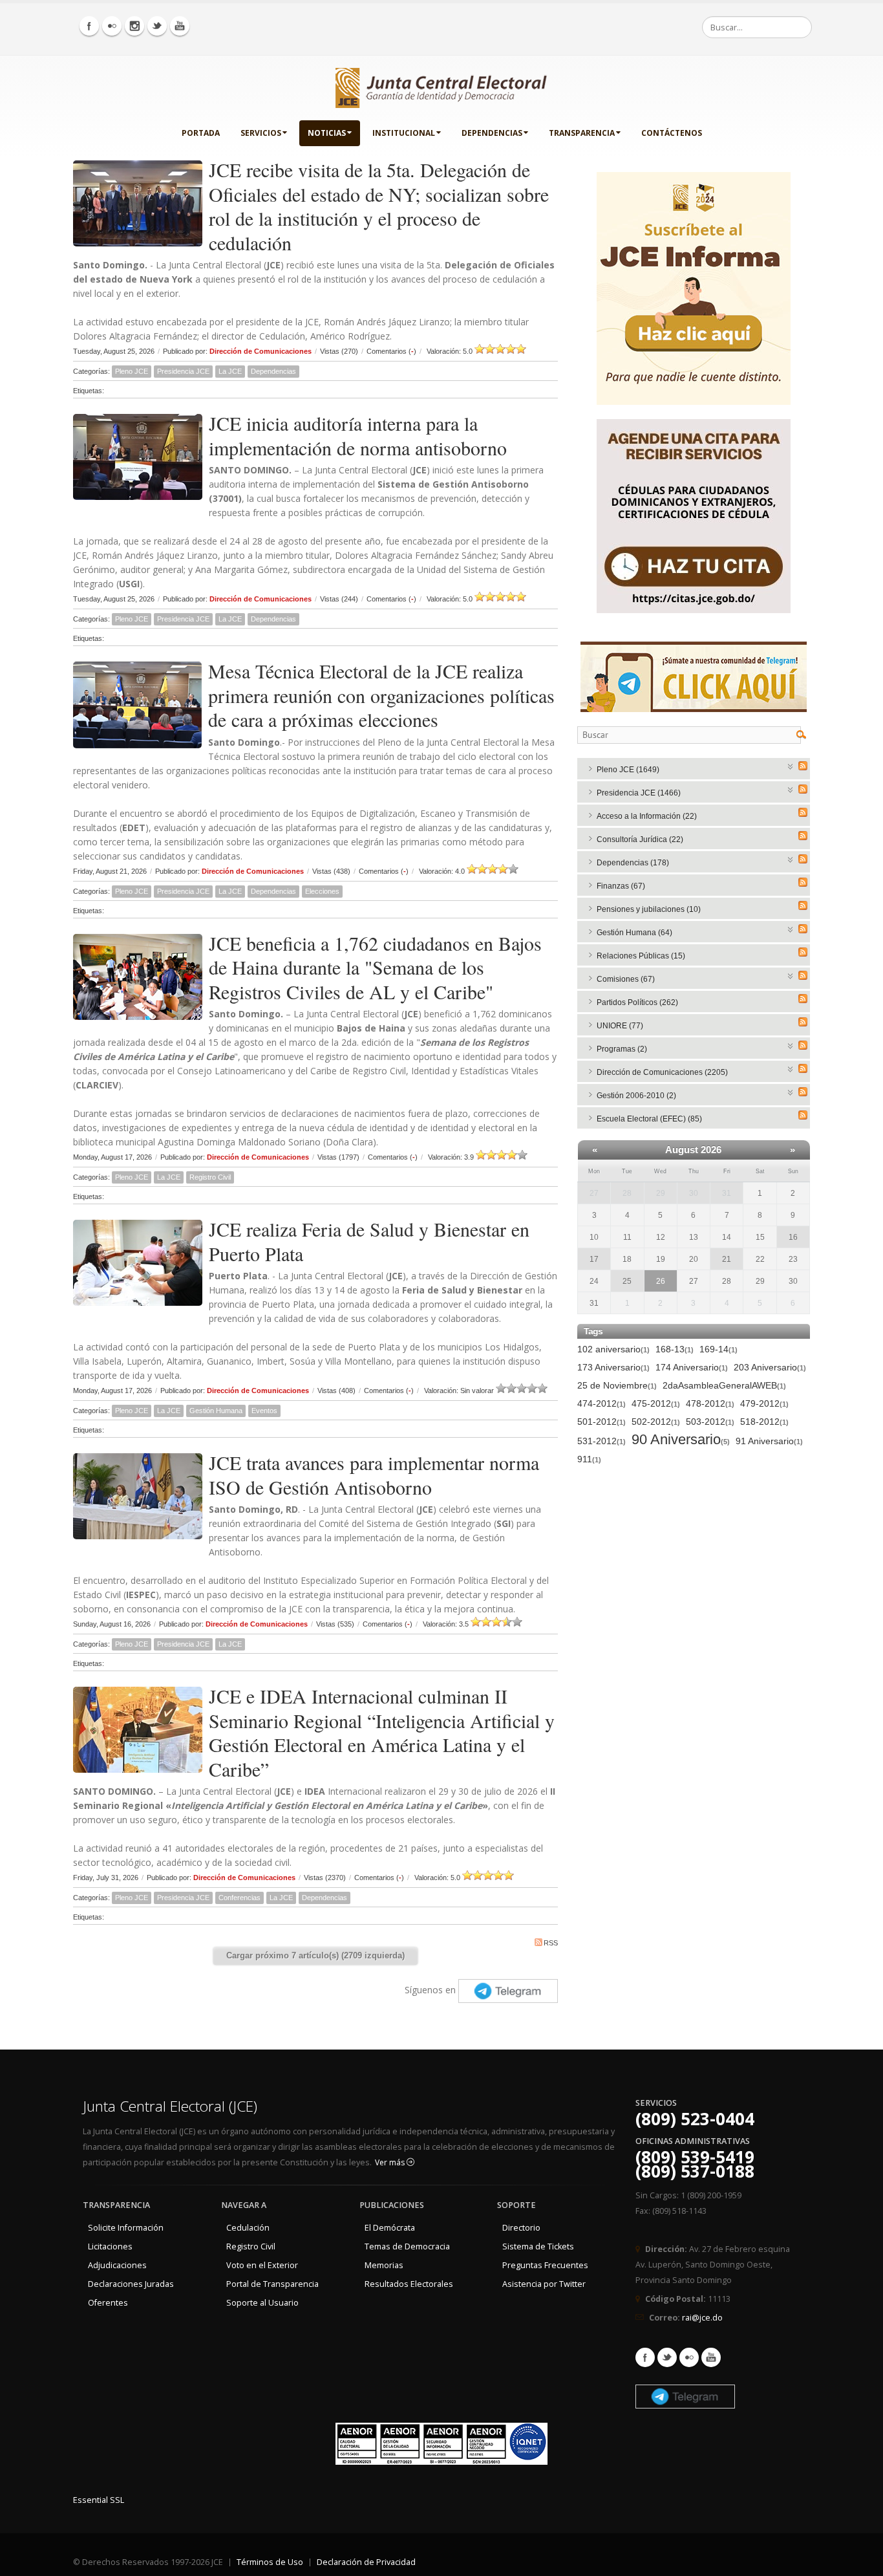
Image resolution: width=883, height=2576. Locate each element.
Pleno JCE (132, 371)
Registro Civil (210, 1177)
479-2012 (764, 1403)
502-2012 (656, 1422)
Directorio (521, 2228)
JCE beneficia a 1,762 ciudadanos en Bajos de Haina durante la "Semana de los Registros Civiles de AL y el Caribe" (375, 967)
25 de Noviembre (617, 1385)
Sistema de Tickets (538, 2246)
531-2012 (601, 1441)
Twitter (667, 2357)
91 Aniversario (769, 1441)
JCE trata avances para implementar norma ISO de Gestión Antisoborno (374, 1475)
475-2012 (656, 1403)
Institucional (404, 133)
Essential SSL (99, 2500)
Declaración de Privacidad (366, 2562)
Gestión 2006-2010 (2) (636, 1096)
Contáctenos (672, 133)
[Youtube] (180, 26)
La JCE (230, 371)
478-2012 (710, 1403)
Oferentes (108, 2303)
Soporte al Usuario (262, 2303)
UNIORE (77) (620, 1026)
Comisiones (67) (626, 979)
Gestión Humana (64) (634, 933)
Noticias (327, 133)
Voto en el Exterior (262, 2265)
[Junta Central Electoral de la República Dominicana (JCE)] (441, 85)
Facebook (645, 2357)
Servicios (261, 133)
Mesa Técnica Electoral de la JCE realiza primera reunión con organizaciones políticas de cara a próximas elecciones (381, 695)
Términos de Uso (270, 2562)
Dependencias (492, 133)
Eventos (264, 1411)
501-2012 (601, 1422)
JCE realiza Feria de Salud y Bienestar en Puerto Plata (369, 1241)
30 (694, 1193)
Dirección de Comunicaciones (261, 351)
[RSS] (803, 766)
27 (594, 1193)
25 (627, 1281)
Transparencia (582, 133)
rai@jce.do (702, 2318)
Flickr (689, 2357)
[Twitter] (157, 26)
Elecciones (322, 891)
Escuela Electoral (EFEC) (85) (649, 1119)
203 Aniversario (770, 1367)
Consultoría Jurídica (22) (640, 839)
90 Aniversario (681, 1440)
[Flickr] (112, 26)
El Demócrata (390, 2228)
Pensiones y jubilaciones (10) (649, 909)
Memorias (384, 2265)
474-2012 (601, 1403)
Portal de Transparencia (272, 2284)
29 (661, 1193)
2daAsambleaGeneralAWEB (724, 1385)
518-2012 (764, 1422)
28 (627, 1193)
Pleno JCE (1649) (628, 770)
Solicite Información (126, 2228)
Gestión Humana (216, 1411)
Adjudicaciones (117, 2265)
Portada (201, 133)
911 (589, 1459)
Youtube (711, 2357)
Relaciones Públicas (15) (641, 956)
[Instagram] (134, 26)
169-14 (718, 1349)
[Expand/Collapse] (791, 765)
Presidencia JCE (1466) (639, 793)
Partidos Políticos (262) (637, 1002)
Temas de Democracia (407, 2246)
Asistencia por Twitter (544, 2284)
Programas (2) (622, 1049)
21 (727, 1259)
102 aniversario (613, 1349)
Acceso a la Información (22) (647, 816)
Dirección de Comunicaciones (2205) (662, 1072)
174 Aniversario (692, 1367)
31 (727, 1193)
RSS (551, 1943)
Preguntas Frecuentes (545, 2265)
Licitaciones (110, 2246)
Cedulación (248, 2228)
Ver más (391, 2162)
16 (793, 1237)
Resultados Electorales (409, 2284)
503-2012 (710, 1422)
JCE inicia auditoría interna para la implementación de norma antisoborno (358, 435)
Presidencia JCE (183, 371)
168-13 (675, 1349)
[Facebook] (89, 26)
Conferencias (239, 1898)
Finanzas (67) (621, 886)
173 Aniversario (613, 1367)
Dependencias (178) (633, 863)
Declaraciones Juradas (131, 2284)
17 (594, 1259)
